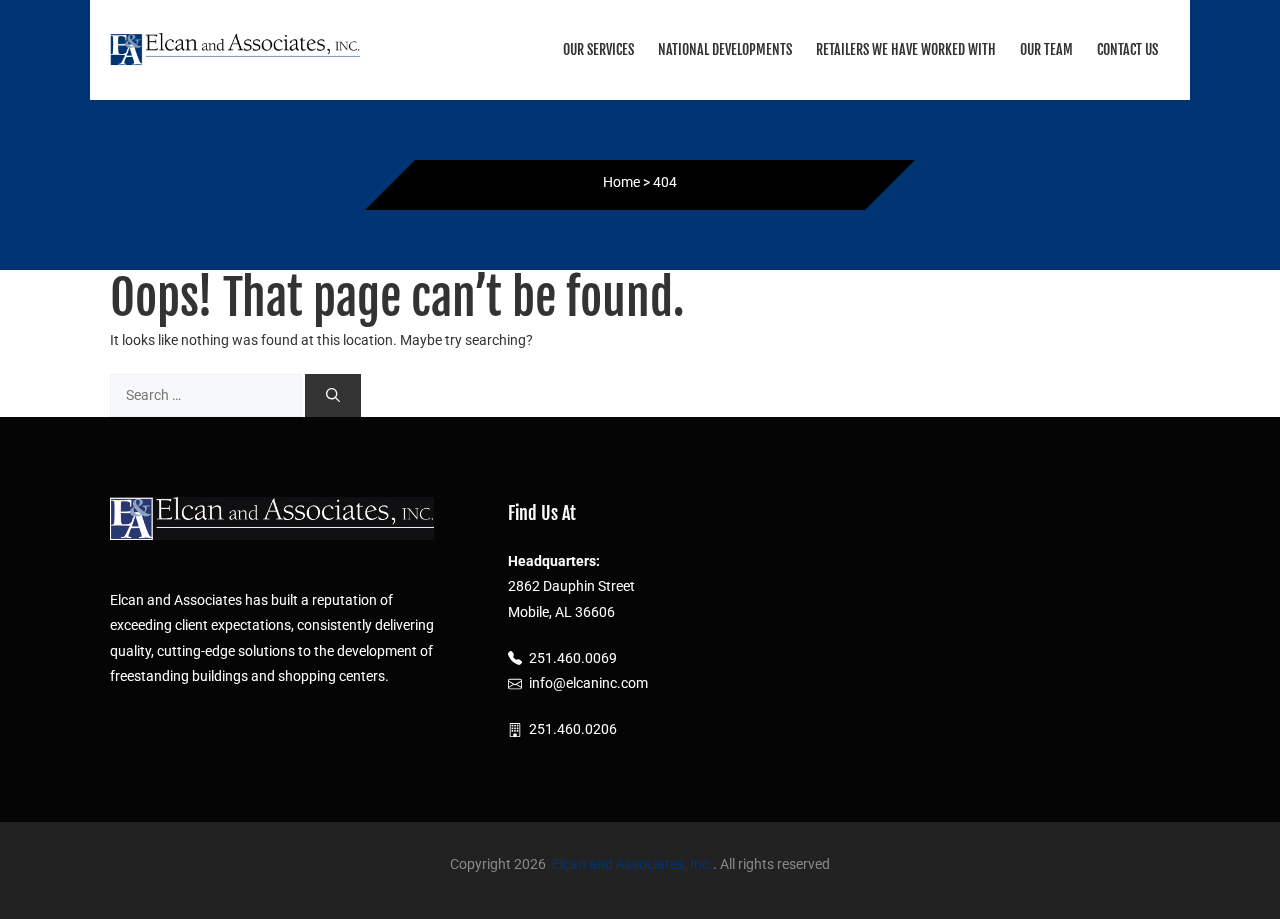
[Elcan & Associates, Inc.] (235, 49)
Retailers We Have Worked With (906, 49)
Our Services (598, 49)
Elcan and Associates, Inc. (632, 864)
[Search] (333, 395)
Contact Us (1127, 49)
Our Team (1046, 49)
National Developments (725, 49)
